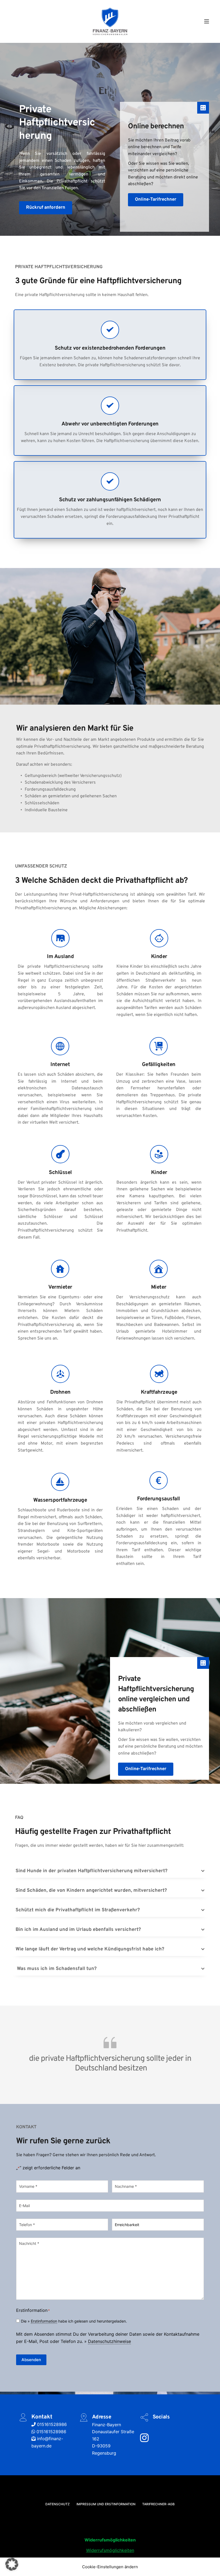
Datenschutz (58, 2504)
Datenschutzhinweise (109, 2341)
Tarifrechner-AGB (158, 2504)
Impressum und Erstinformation (106, 2504)
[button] (110, 1871)
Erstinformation (44, 2321)
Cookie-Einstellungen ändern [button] (110, 2567)
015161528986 (51, 2424)
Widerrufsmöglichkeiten (110, 2550)
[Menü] (207, 21)
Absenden (31, 2360)
